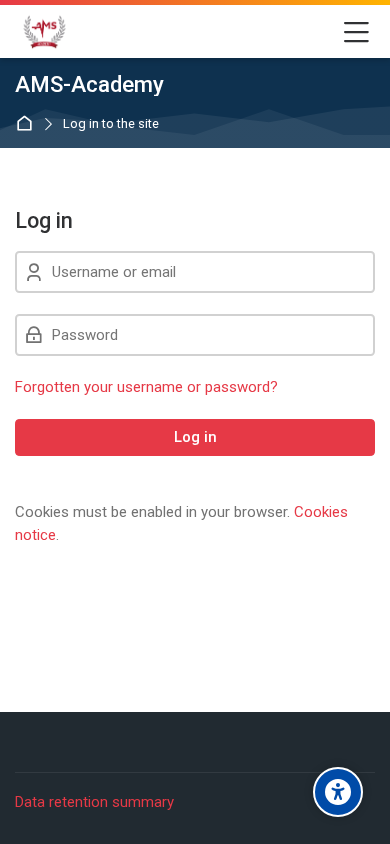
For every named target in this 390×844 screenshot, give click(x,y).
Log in (195, 437)
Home (28, 124)
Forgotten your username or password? (146, 387)
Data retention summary (94, 802)
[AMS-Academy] (44, 32)
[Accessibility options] (338, 792)
